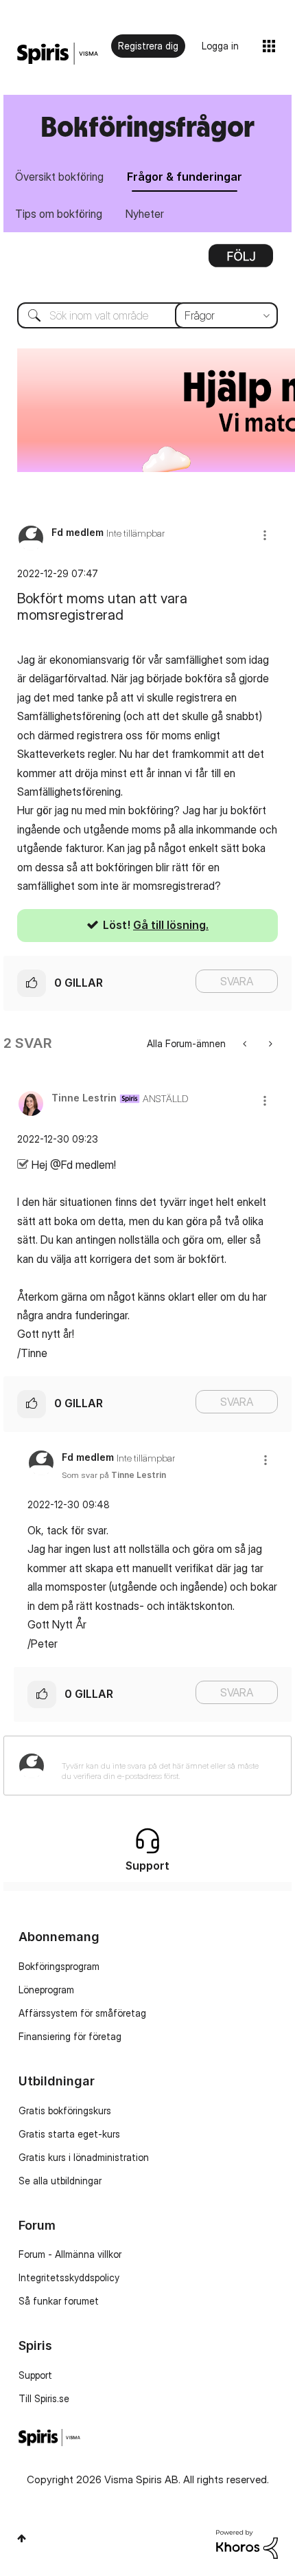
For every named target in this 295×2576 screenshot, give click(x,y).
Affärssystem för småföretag (82, 2013)
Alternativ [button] (241, 260)
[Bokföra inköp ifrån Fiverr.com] (246, 1043)
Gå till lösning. (171, 925)
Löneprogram (46, 1990)
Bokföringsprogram (59, 1966)
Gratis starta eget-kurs (69, 2134)
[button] (265, 535)
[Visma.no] (58, 54)
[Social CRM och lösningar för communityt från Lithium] (247, 2543)
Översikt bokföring (59, 177)
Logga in (220, 46)
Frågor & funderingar (185, 177)
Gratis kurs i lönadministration (84, 2157)
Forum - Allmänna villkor (70, 2254)
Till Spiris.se (44, 2398)
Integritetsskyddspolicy (69, 2277)
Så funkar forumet (59, 2301)
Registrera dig (148, 46)
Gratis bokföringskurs (65, 2110)
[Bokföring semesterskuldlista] (269, 1043)
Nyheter (145, 214)
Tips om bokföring (59, 214)
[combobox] (147, 315)
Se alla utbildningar (60, 2181)
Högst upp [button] (22, 2538)
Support (35, 2375)
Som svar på (114, 1475)
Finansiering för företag (70, 2036)
